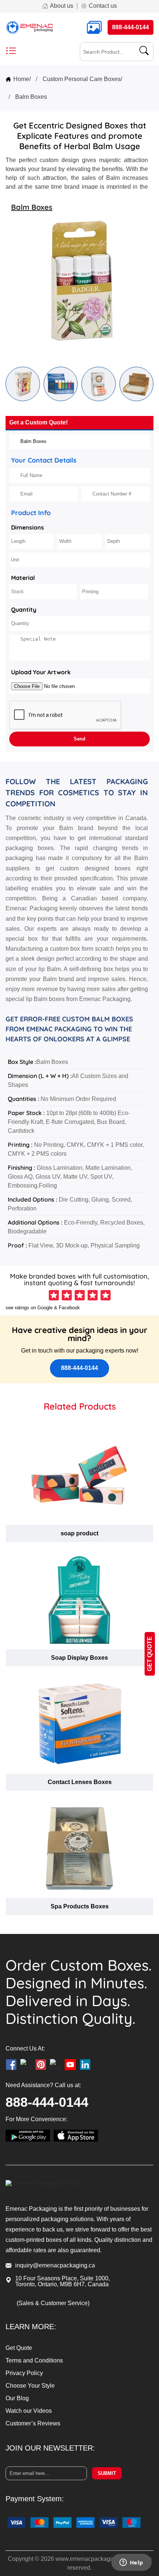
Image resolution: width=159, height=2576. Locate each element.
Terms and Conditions (34, 2360)
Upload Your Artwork (41, 672)
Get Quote (19, 2348)
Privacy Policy (24, 2373)
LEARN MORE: (31, 2327)
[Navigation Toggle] (11, 52)
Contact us (103, 6)
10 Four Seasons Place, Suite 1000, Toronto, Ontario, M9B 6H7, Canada (62, 2281)
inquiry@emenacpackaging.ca (55, 2265)
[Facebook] (11, 2065)
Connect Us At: (25, 2049)
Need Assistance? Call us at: (43, 2085)
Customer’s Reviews (33, 2424)
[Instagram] (26, 2065)
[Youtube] (70, 2065)
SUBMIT (107, 2473)
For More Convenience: (36, 2119)
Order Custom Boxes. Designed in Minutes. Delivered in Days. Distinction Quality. (79, 1992)
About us (62, 6)
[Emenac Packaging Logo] (30, 27)
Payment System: (35, 2499)
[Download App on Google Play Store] (28, 2136)
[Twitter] (55, 2065)
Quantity (24, 609)
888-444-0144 (79, 1368)
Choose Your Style (30, 2386)
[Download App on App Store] (76, 2136)
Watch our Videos (29, 2411)
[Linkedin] (85, 2065)
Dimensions (28, 527)
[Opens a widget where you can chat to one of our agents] (131, 2563)
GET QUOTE (150, 1654)
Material (23, 578)
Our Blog (17, 2398)
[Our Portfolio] (96, 27)
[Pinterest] (41, 2065)
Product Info (31, 513)
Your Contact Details (44, 460)
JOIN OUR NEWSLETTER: (50, 2448)
